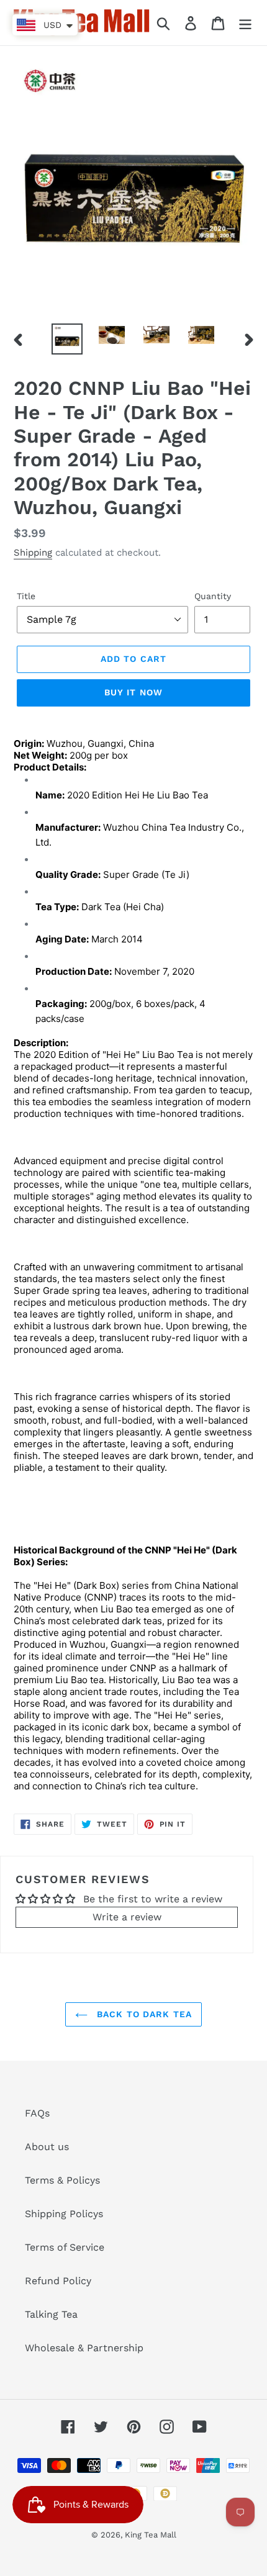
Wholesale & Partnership (84, 2348)
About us (47, 2147)
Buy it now (133, 692)
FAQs (37, 2113)
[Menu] (245, 23)
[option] (67, 339)
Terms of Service (65, 2247)
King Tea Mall (151, 2535)
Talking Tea (51, 2314)
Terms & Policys (62, 2180)
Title (26, 596)
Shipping (33, 553)
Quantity (213, 596)
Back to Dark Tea (143, 2014)
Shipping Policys (64, 2214)
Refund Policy (58, 2281)
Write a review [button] (127, 1917)
